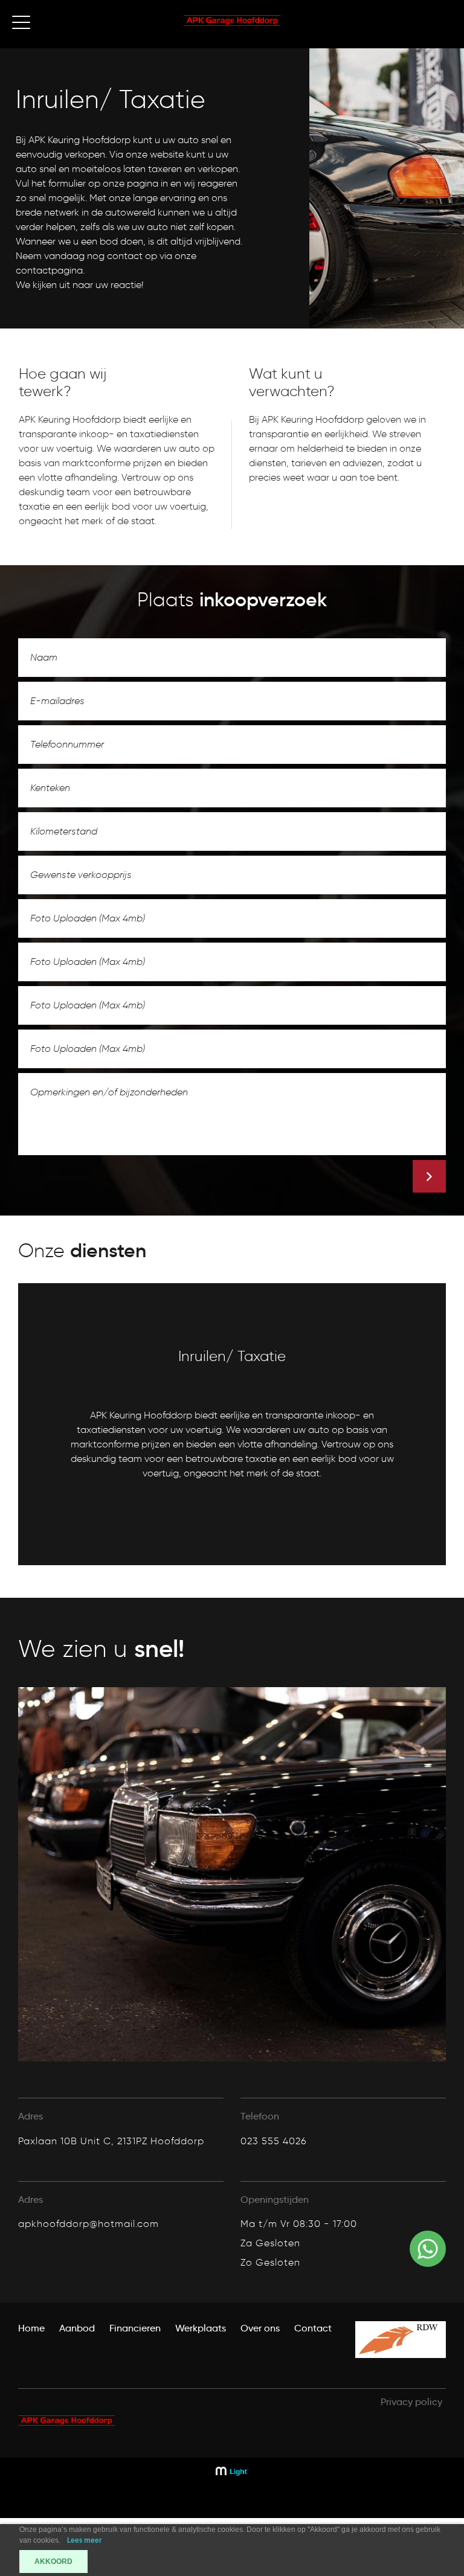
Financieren (135, 2328)
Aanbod (77, 2328)
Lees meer (85, 2541)
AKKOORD (53, 2562)
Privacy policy (411, 2402)
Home (31, 2328)
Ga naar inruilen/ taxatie (105, 1545)
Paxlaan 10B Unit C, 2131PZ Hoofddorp (111, 2141)
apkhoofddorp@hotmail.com (89, 2224)
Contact (313, 2328)
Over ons (260, 2328)
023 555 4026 (274, 2141)
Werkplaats (201, 2328)
